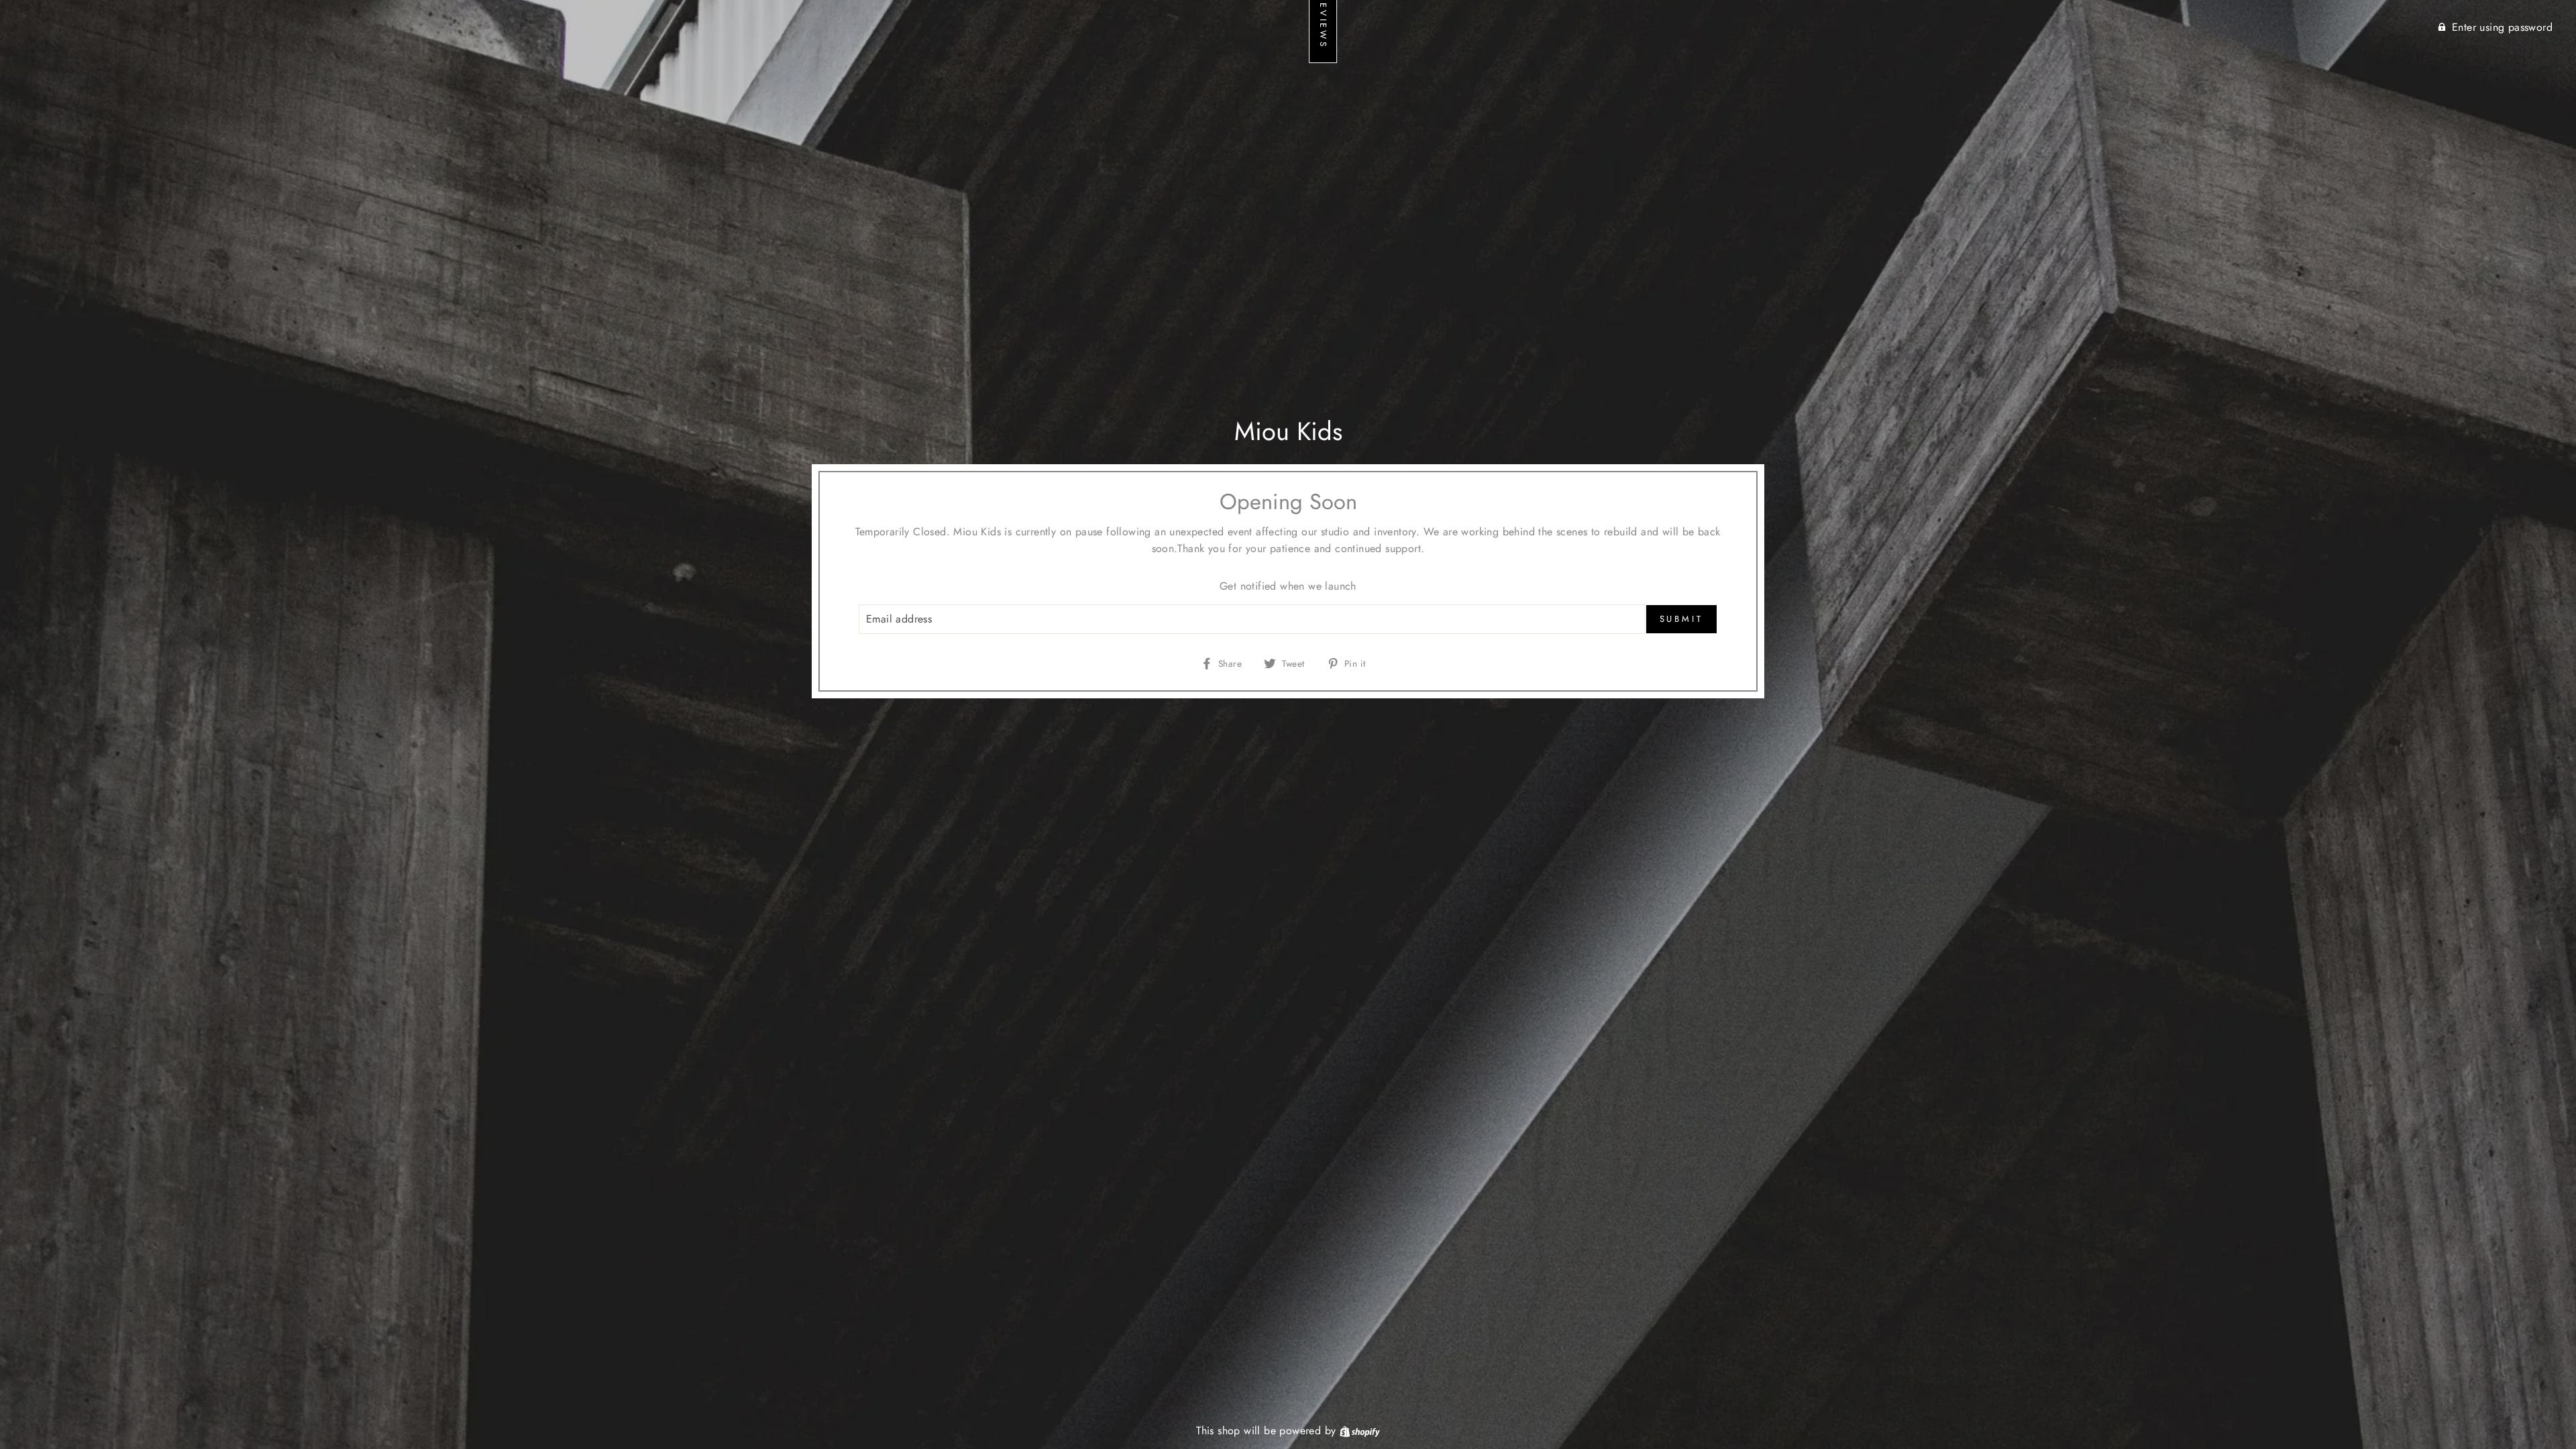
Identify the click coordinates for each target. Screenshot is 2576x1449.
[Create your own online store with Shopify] (1360, 1431)
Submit (1681, 619)
